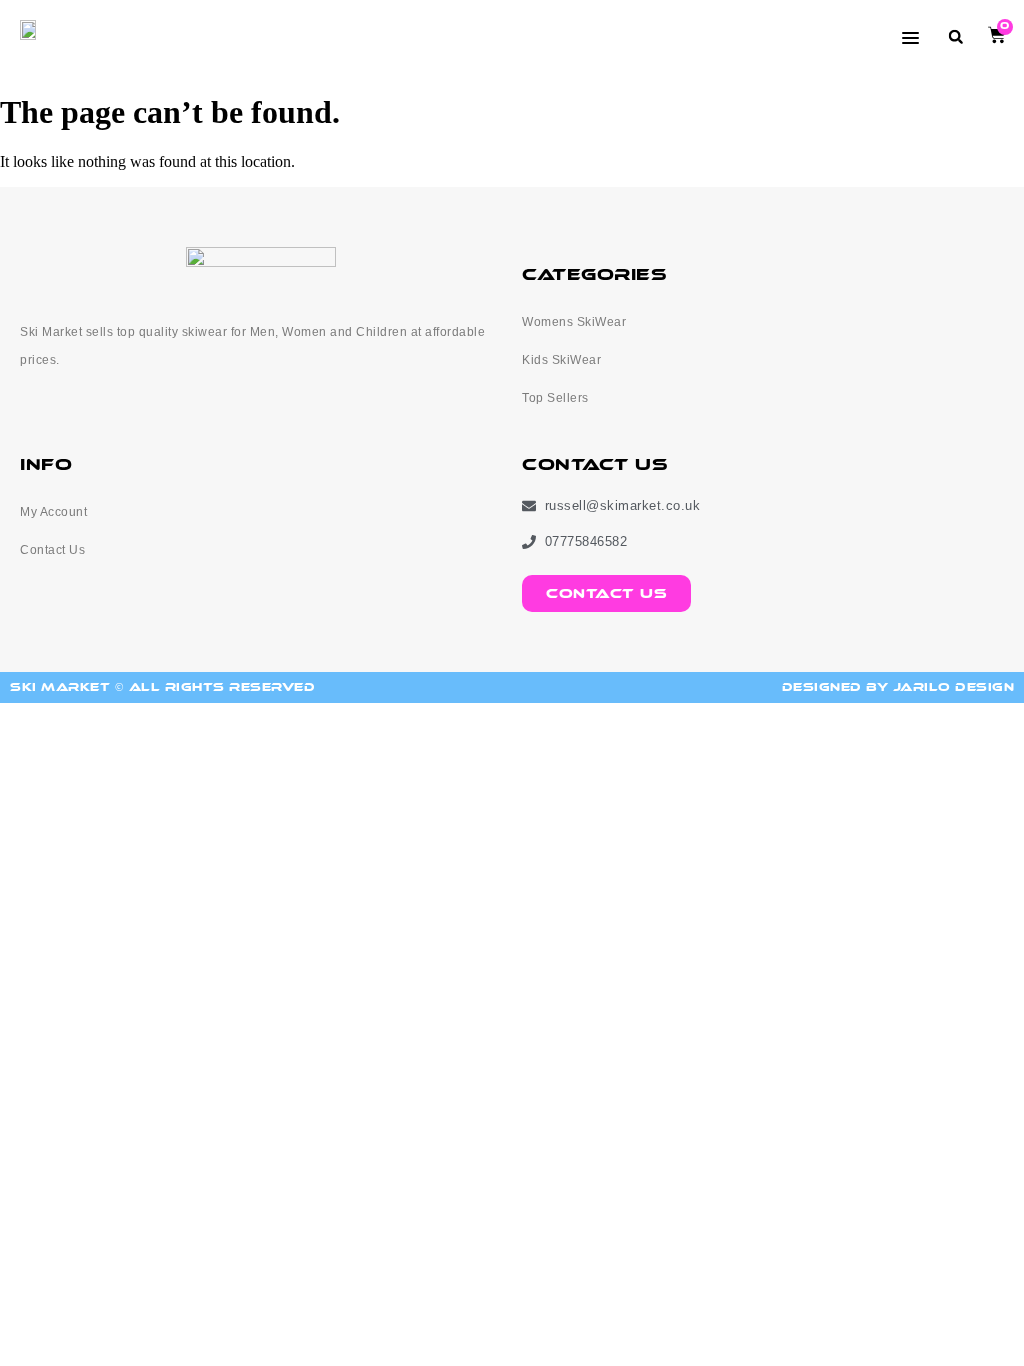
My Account (53, 512)
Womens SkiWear (574, 322)
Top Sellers (555, 398)
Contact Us (52, 550)
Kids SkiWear (561, 360)
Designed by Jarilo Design (898, 687)
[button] (955, 36)
